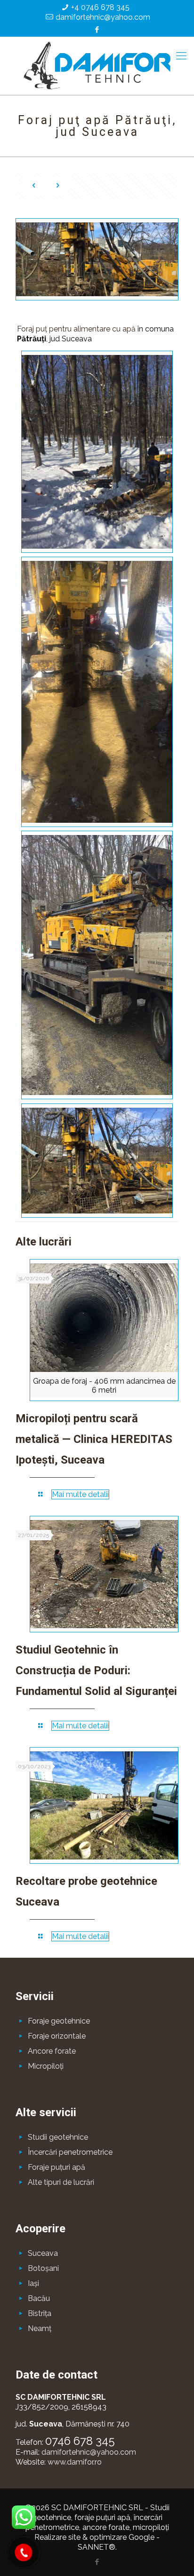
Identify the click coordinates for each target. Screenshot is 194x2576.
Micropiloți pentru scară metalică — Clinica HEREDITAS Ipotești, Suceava (94, 1439)
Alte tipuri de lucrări (61, 2182)
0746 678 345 (80, 2441)
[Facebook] (97, 30)
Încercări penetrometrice (70, 2152)
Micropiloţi (46, 2066)
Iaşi (33, 2283)
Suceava (43, 2253)
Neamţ (40, 2328)
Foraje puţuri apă (57, 2167)
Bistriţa (40, 2313)
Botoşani (43, 2268)
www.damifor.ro (75, 2462)
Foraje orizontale (57, 2036)
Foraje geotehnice (59, 2021)
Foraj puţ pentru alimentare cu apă (76, 329)
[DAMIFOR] (97, 65)
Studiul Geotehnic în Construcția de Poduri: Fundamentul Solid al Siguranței (96, 1670)
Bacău (39, 2298)
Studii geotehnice (58, 2137)
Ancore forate (52, 2051)
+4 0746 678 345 (100, 7)
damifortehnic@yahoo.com (103, 17)
